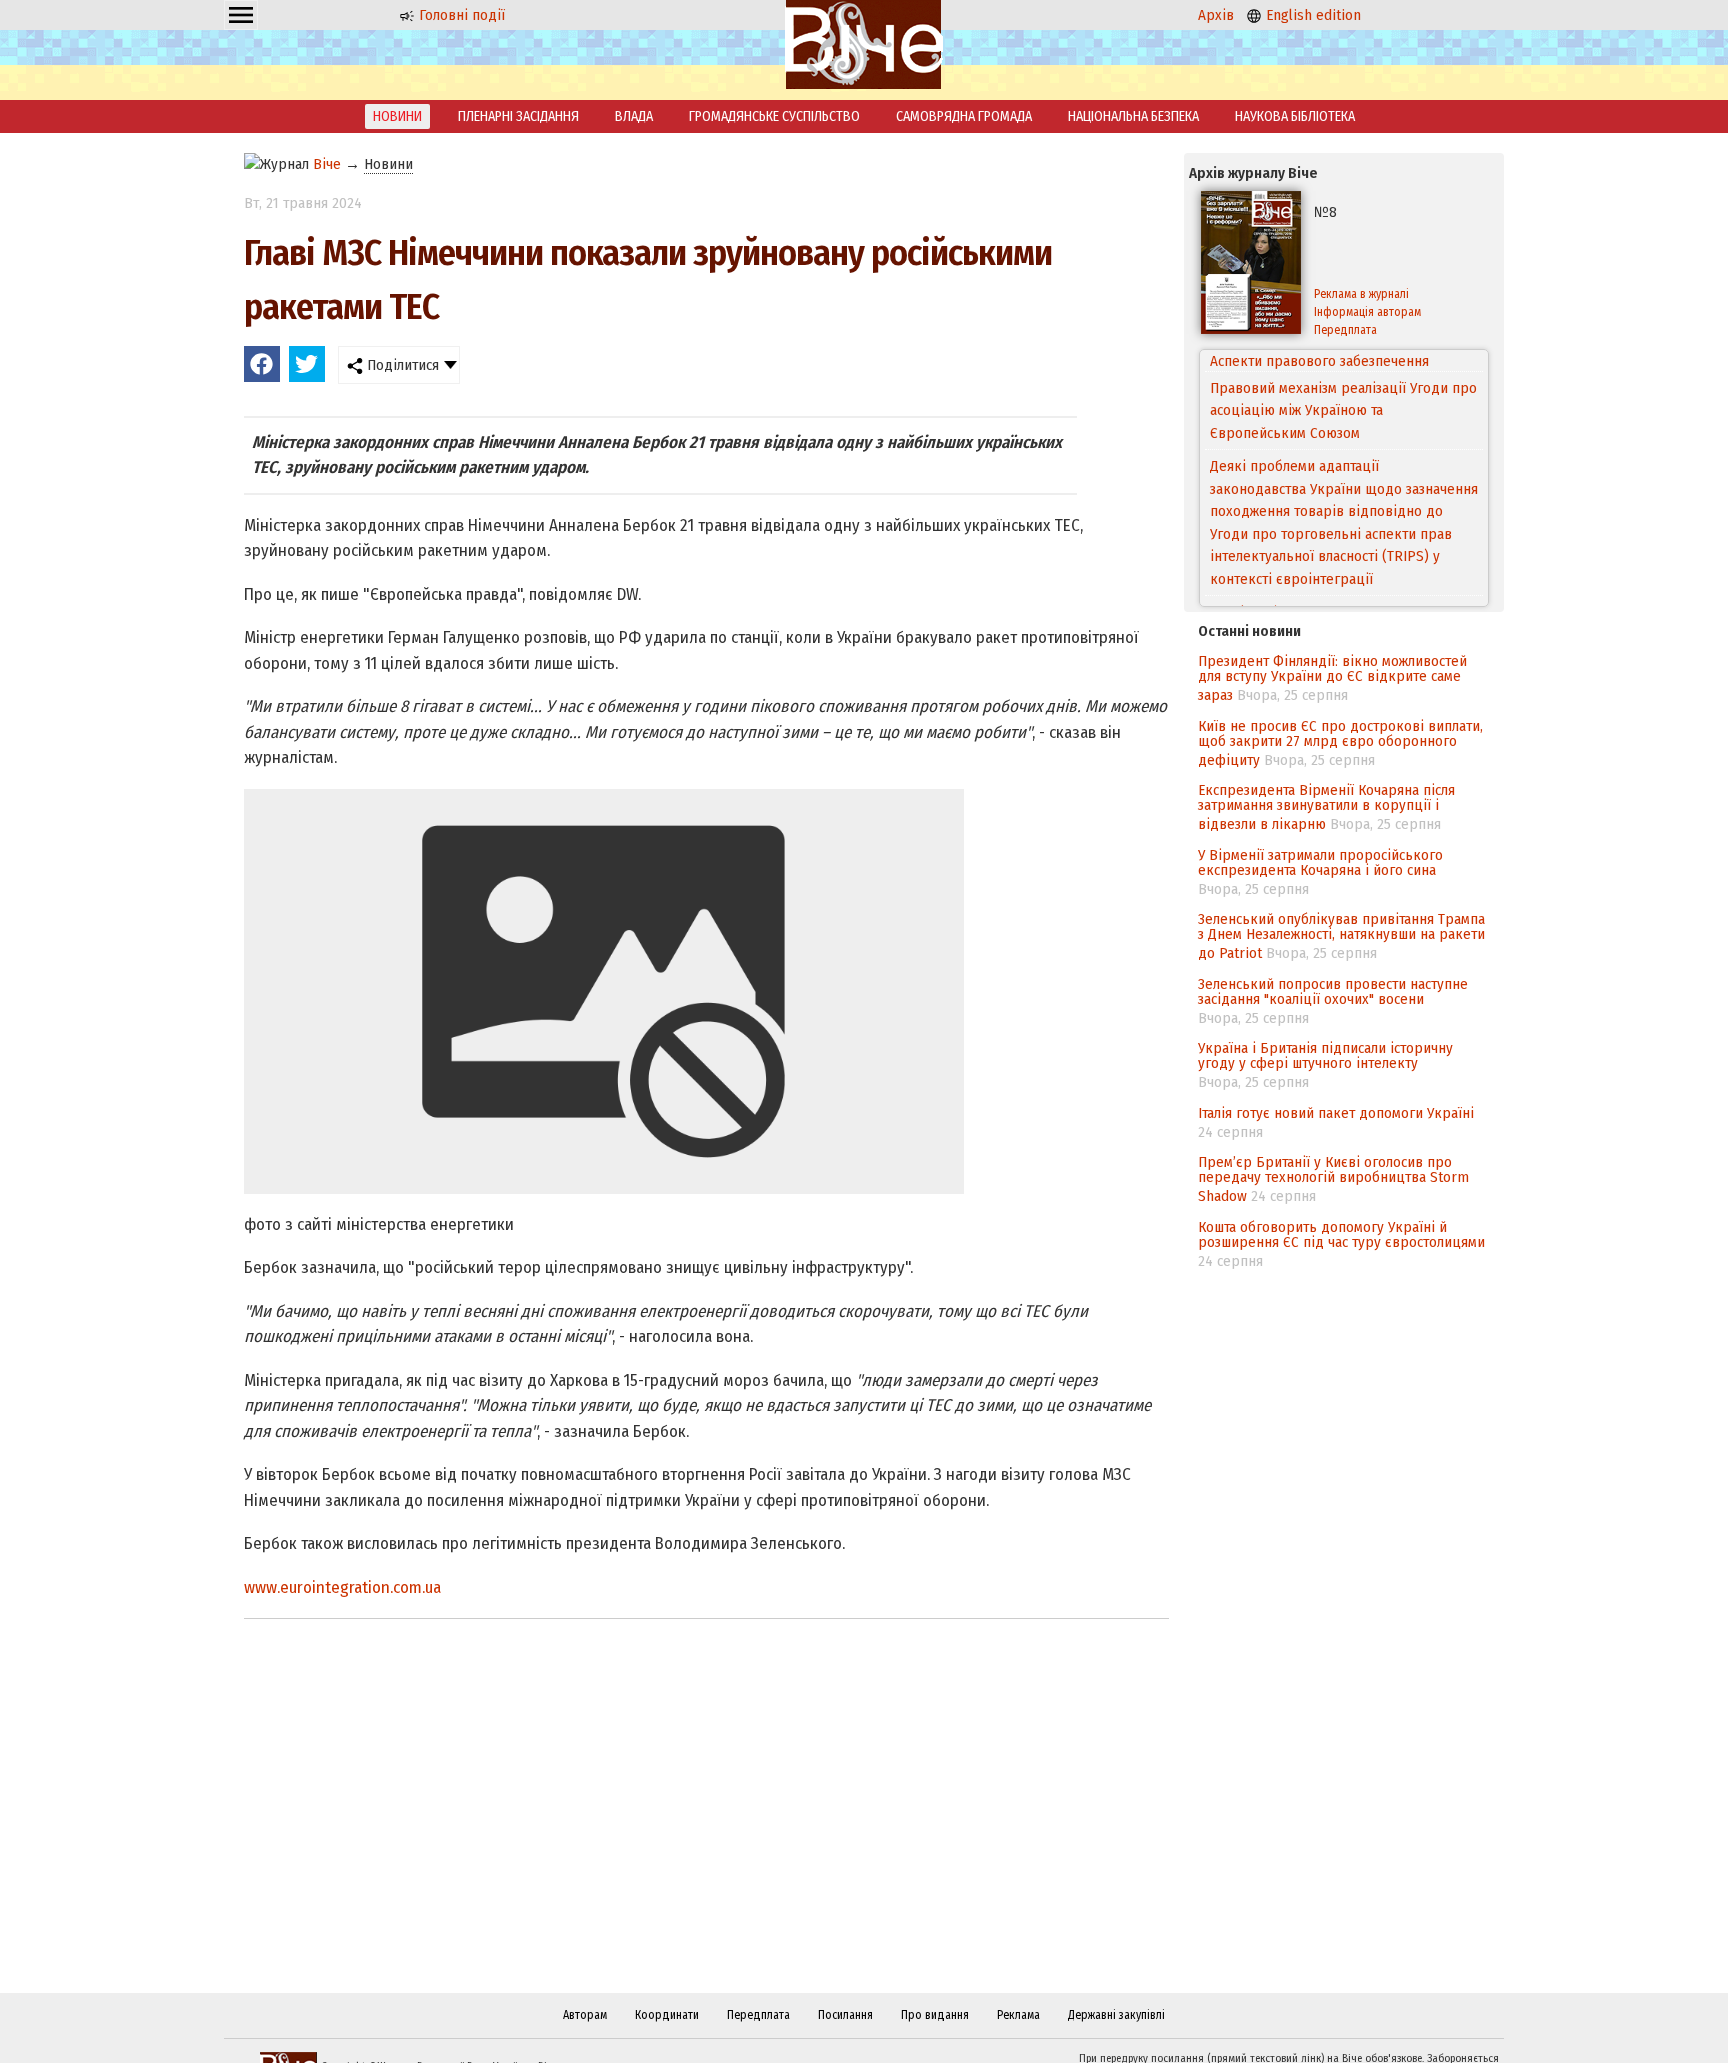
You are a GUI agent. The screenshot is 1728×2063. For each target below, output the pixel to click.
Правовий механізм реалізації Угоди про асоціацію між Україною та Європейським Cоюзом (1343, 388)
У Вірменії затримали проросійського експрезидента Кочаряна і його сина (1320, 862)
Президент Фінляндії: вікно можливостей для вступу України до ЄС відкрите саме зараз (1332, 678)
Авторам (585, 2015)
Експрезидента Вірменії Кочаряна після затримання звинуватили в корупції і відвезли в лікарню (1326, 807)
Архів (1216, 15)
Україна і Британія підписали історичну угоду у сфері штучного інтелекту (1325, 1055)
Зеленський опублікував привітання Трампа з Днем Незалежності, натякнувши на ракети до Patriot (1341, 936)
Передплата (1345, 330)
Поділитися (401, 365)
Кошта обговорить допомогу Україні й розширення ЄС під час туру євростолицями (1341, 1234)
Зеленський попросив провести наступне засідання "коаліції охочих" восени (1333, 991)
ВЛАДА (634, 116)
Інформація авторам (1367, 312)
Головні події (460, 15)
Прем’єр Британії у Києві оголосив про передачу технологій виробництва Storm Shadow (1333, 1179)
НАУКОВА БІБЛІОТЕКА (1295, 116)
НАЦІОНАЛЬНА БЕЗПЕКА (1133, 116)
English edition (1311, 15)
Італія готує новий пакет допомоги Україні (1336, 1113)
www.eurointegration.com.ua (342, 1587)
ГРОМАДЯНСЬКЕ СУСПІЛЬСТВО (774, 116)
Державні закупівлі (1116, 2015)
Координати (667, 2015)
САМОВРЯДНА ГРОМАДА (964, 116)
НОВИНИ (397, 116)
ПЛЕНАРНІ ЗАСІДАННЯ (518, 116)
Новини (388, 164)
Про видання (935, 2015)
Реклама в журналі (1361, 294)
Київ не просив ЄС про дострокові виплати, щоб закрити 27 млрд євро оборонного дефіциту (1340, 743)
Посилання (845, 2015)
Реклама (1018, 2015)
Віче (327, 164)
